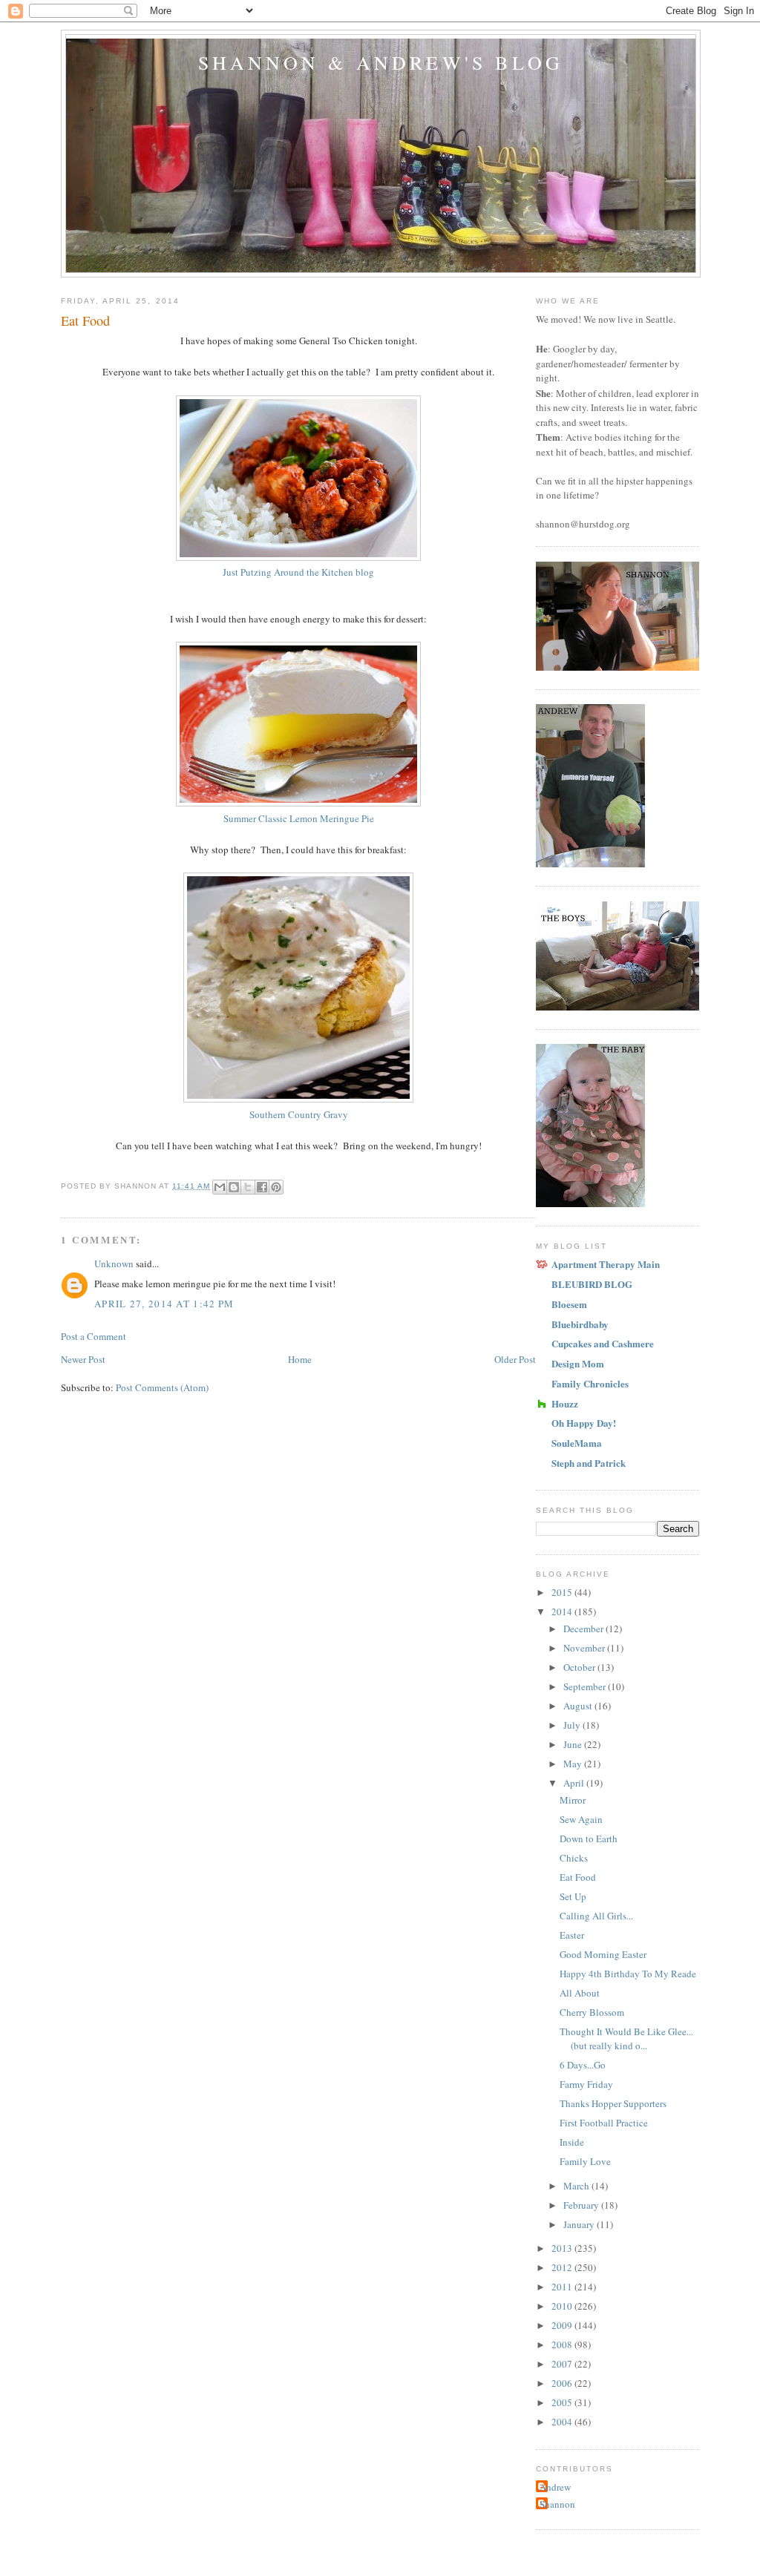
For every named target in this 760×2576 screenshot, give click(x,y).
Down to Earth (589, 1839)
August (579, 1706)
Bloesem (569, 1304)
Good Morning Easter (603, 1954)
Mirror (573, 1800)
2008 (563, 2345)
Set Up (573, 1896)
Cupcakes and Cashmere (603, 1343)
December (584, 1629)
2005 (563, 2402)
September (586, 1686)
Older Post (515, 1359)
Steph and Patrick (589, 1463)
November (585, 1648)
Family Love (585, 2161)
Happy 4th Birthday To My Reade (628, 1974)
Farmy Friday (586, 2084)
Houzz (565, 1403)
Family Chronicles (590, 1383)
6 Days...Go (583, 2065)
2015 (563, 1592)
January (580, 2224)
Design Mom (578, 1363)
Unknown (114, 1264)
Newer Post (83, 1359)
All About (580, 1993)
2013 (563, 2248)
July (573, 1725)
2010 (563, 2306)
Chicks (574, 1858)
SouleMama (577, 1443)
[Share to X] (248, 1187)
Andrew (555, 2487)
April (575, 1783)
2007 (563, 2364)
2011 (563, 2287)
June (574, 1744)
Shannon (557, 2504)
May (574, 1764)
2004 (563, 2422)
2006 (563, 2383)
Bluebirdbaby (580, 1324)
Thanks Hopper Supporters (613, 2103)
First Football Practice (604, 2123)
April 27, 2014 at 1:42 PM (164, 1304)
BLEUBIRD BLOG (592, 1284)
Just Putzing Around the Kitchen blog (298, 572)
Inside (572, 2142)
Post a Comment (94, 1336)
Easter (572, 1935)
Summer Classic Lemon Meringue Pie (299, 818)
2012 (563, 2267)
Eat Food (578, 1877)
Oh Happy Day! (584, 1423)
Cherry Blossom (592, 2012)
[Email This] (220, 1187)
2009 (563, 2325)
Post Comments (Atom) (162, 1387)
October (580, 1667)
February (582, 2205)
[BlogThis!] (234, 1187)
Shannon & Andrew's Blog (381, 62)
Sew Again (581, 1819)
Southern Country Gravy (299, 1114)
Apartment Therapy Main (606, 1264)
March (577, 2186)
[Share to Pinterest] (276, 1187)
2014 (563, 1611)
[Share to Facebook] (262, 1187)
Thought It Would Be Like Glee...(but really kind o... (626, 2039)
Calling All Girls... (596, 1916)
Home (300, 1359)
